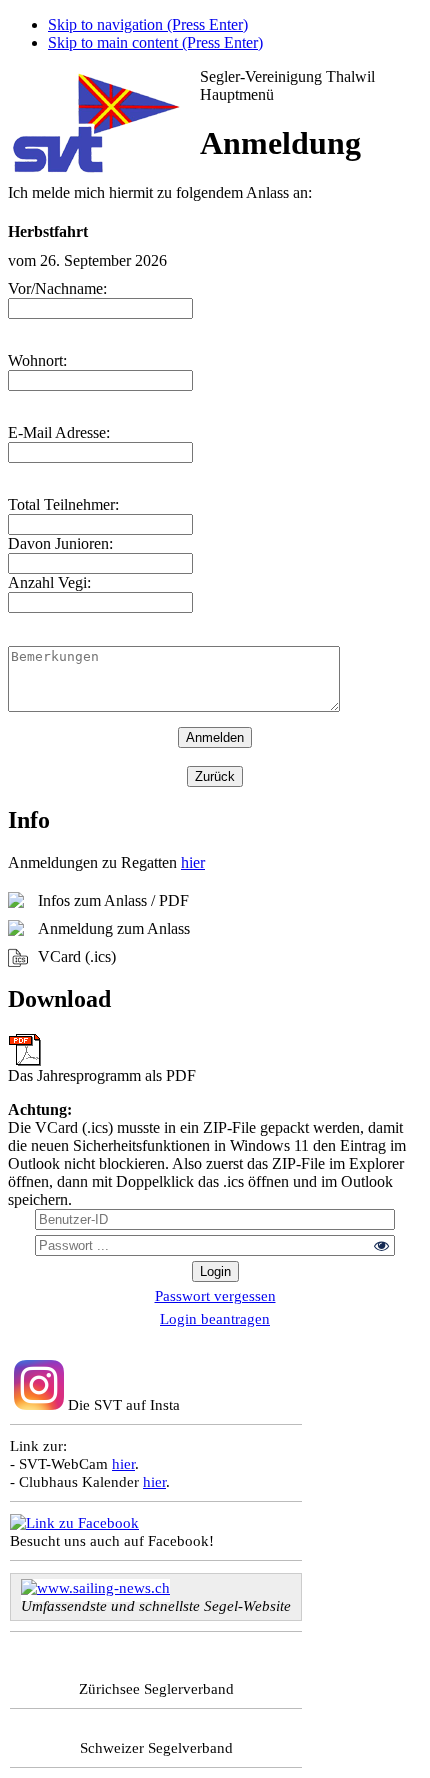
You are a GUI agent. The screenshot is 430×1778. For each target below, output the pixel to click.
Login (215, 1271)
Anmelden (215, 737)
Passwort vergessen (215, 1295)
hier (193, 862)
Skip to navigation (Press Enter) (148, 24)
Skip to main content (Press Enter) (155, 42)
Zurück (215, 776)
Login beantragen (215, 1318)
